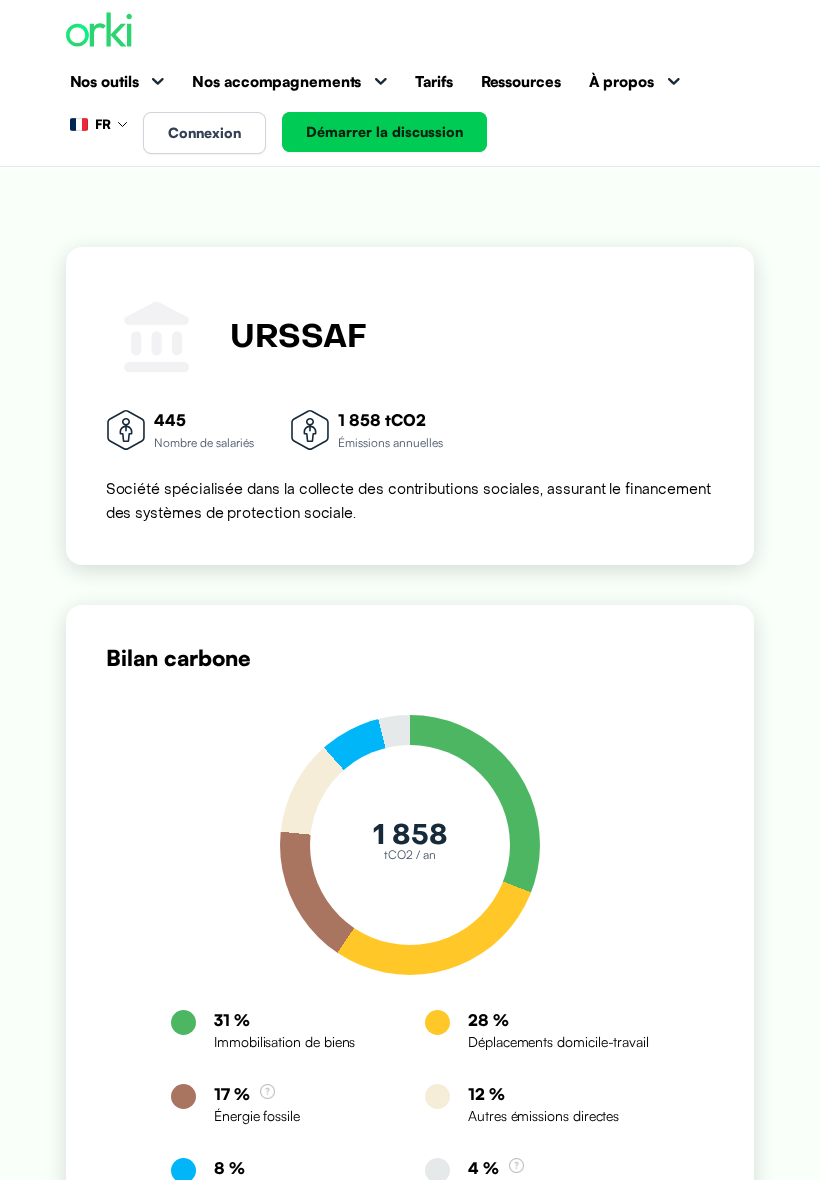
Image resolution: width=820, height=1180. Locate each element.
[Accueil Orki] (99, 31)
